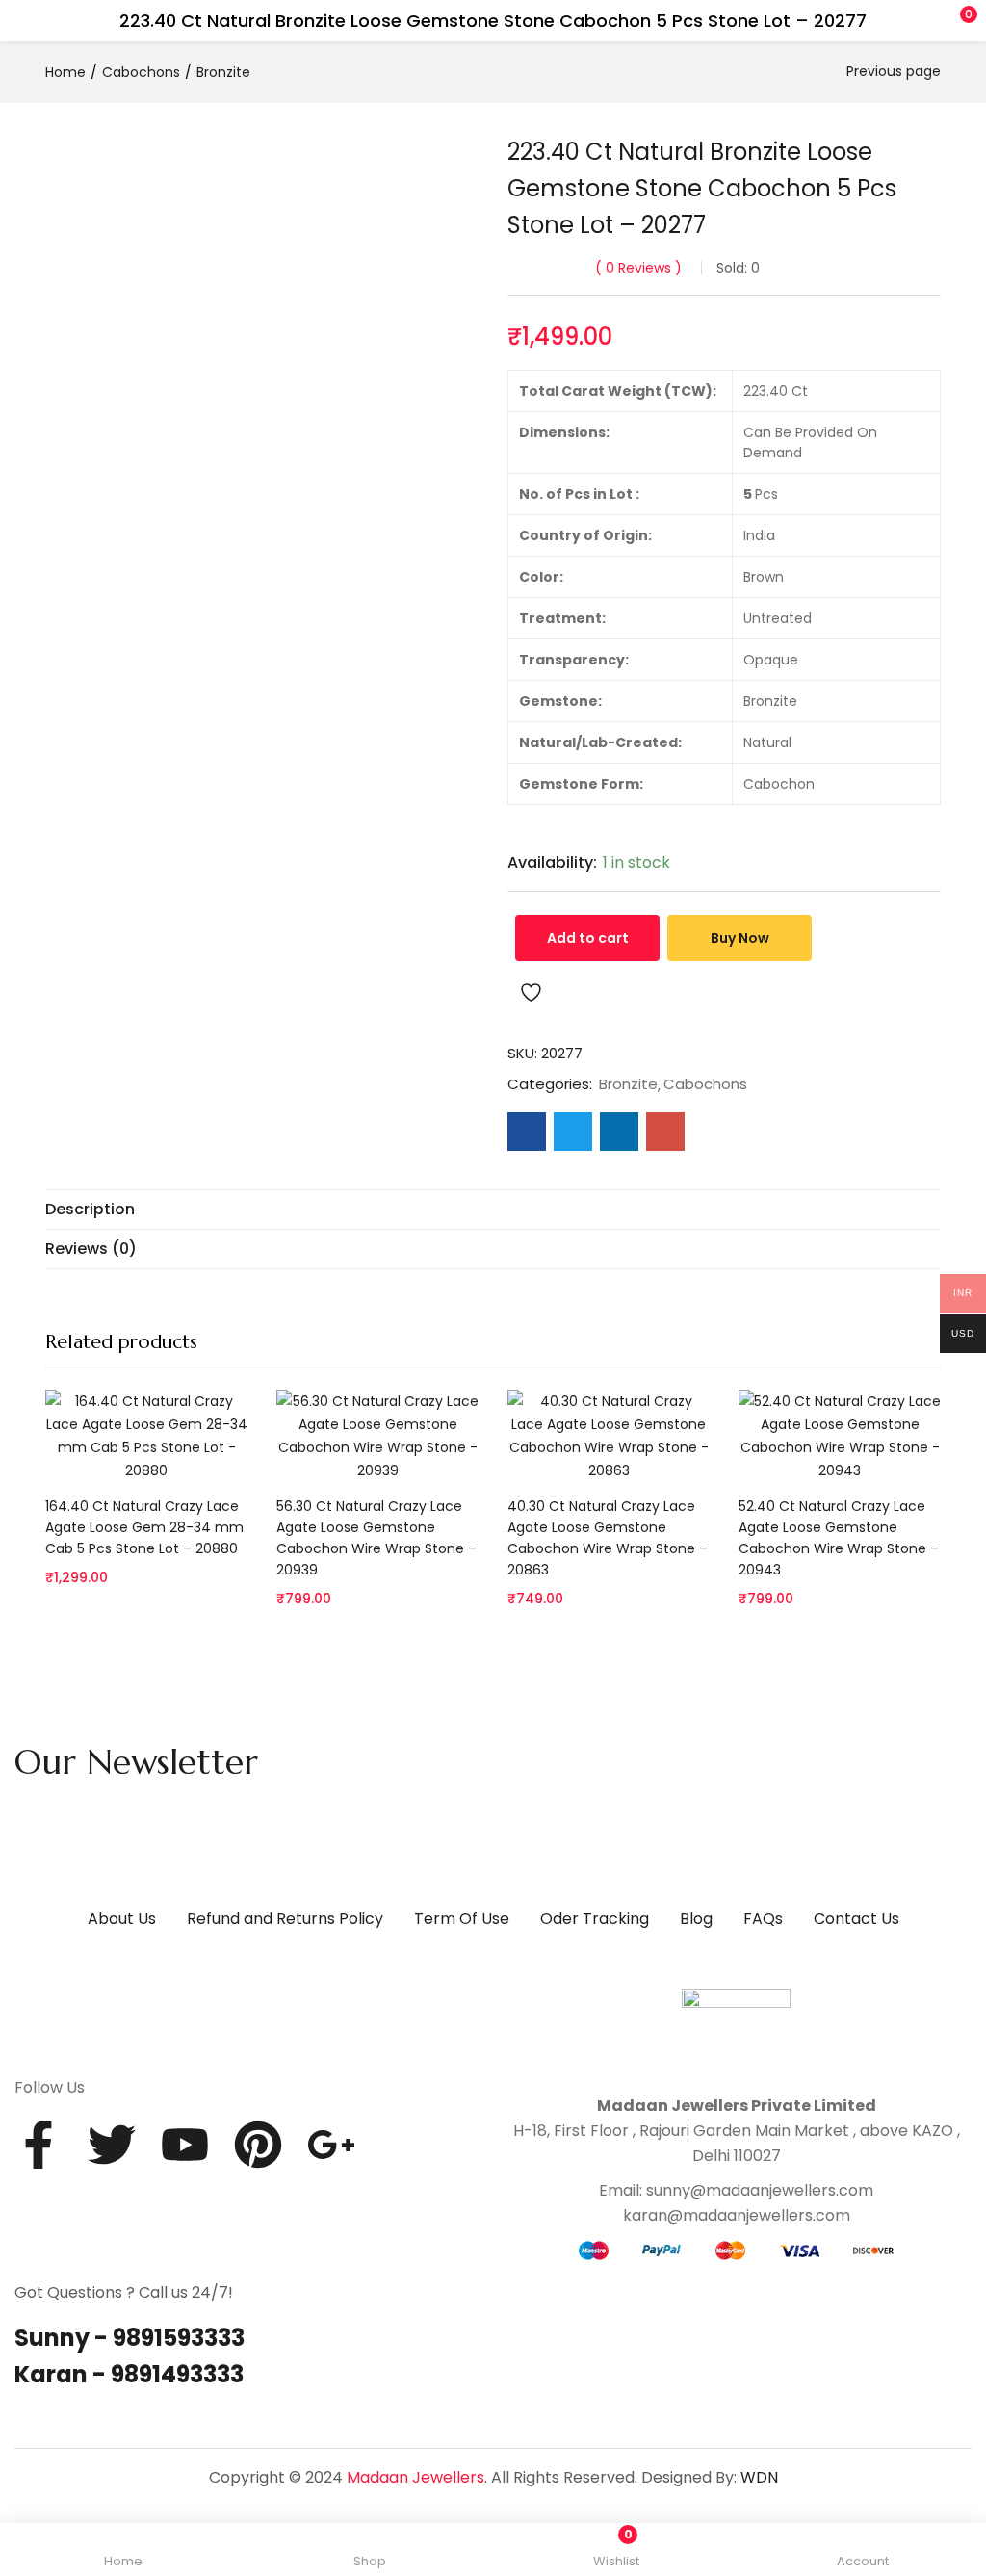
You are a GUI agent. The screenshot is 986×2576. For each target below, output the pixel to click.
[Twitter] (112, 2145)
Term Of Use (462, 1919)
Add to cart (588, 938)
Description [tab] (90, 1209)
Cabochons (141, 72)
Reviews (638, 268)
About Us (122, 1919)
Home (65, 72)
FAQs (763, 1919)
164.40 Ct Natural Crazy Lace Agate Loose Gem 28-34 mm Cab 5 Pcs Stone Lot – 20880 (144, 1527)
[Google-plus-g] (331, 2145)
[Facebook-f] (39, 2145)
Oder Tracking (595, 1919)
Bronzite (223, 72)
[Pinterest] (258, 2145)
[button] (933, 21)
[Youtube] (185, 2145)
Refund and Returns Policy (285, 1919)
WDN (759, 2477)
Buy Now (740, 938)
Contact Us (856, 1919)
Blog (696, 1919)
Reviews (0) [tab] (91, 1249)
